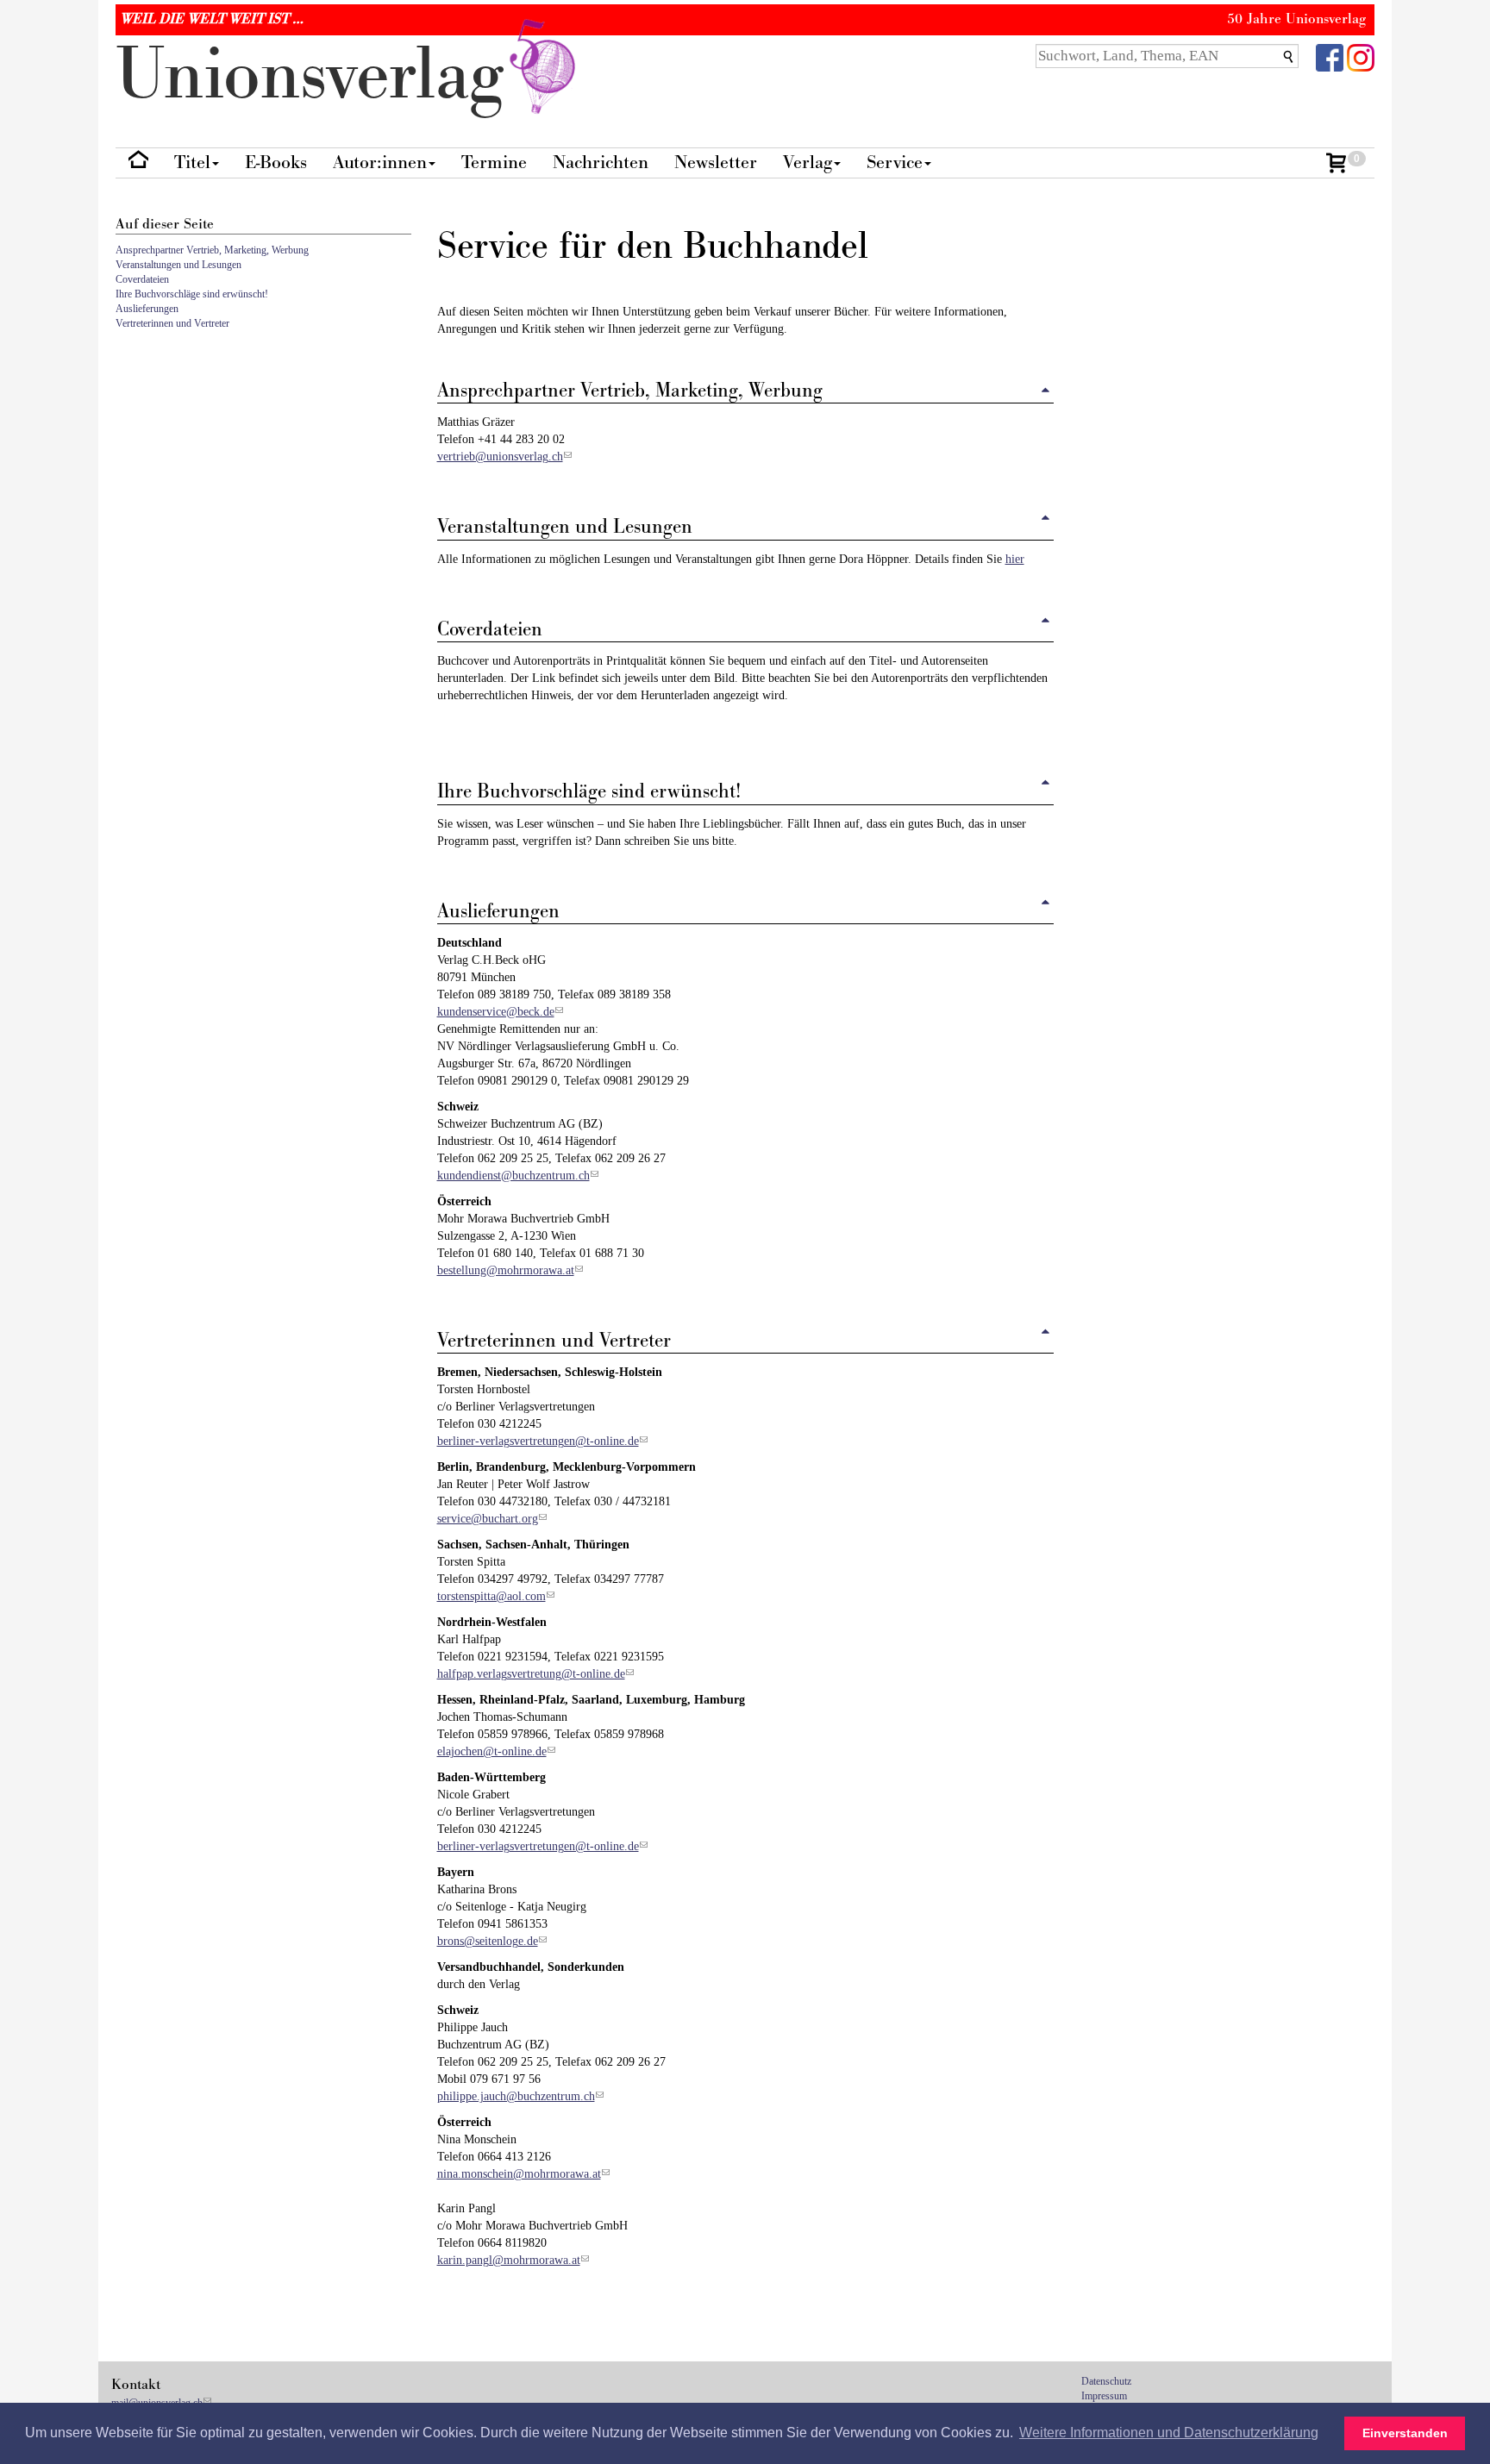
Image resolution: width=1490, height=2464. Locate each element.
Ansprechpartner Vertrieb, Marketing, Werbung (212, 250)
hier (1015, 559)
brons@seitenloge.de (488, 1941)
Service (895, 163)
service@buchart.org (488, 1519)
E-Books (276, 163)
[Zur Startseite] (138, 163)
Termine (494, 163)
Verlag (808, 163)
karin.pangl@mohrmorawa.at (509, 2260)
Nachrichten (601, 163)
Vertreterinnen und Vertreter (172, 323)
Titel (192, 163)
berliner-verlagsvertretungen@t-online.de (538, 1441)
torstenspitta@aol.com (491, 1596)
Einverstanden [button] (1405, 2433)
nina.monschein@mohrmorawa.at (519, 2174)
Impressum (1104, 2396)
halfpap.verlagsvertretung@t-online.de (531, 1674)
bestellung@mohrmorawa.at (506, 1270)
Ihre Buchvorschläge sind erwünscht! (192, 294)
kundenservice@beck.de (496, 1012)
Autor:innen (380, 163)
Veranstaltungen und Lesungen (178, 265)
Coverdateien (142, 279)
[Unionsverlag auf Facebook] (1330, 56)
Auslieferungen (147, 309)
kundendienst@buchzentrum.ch (513, 1176)
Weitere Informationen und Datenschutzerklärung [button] (1169, 2433)
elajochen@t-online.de (492, 1751)
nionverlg (319, 75)
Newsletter (716, 163)
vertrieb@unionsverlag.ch (500, 457)
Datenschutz (1106, 2381)
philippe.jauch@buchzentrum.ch (516, 2096)
